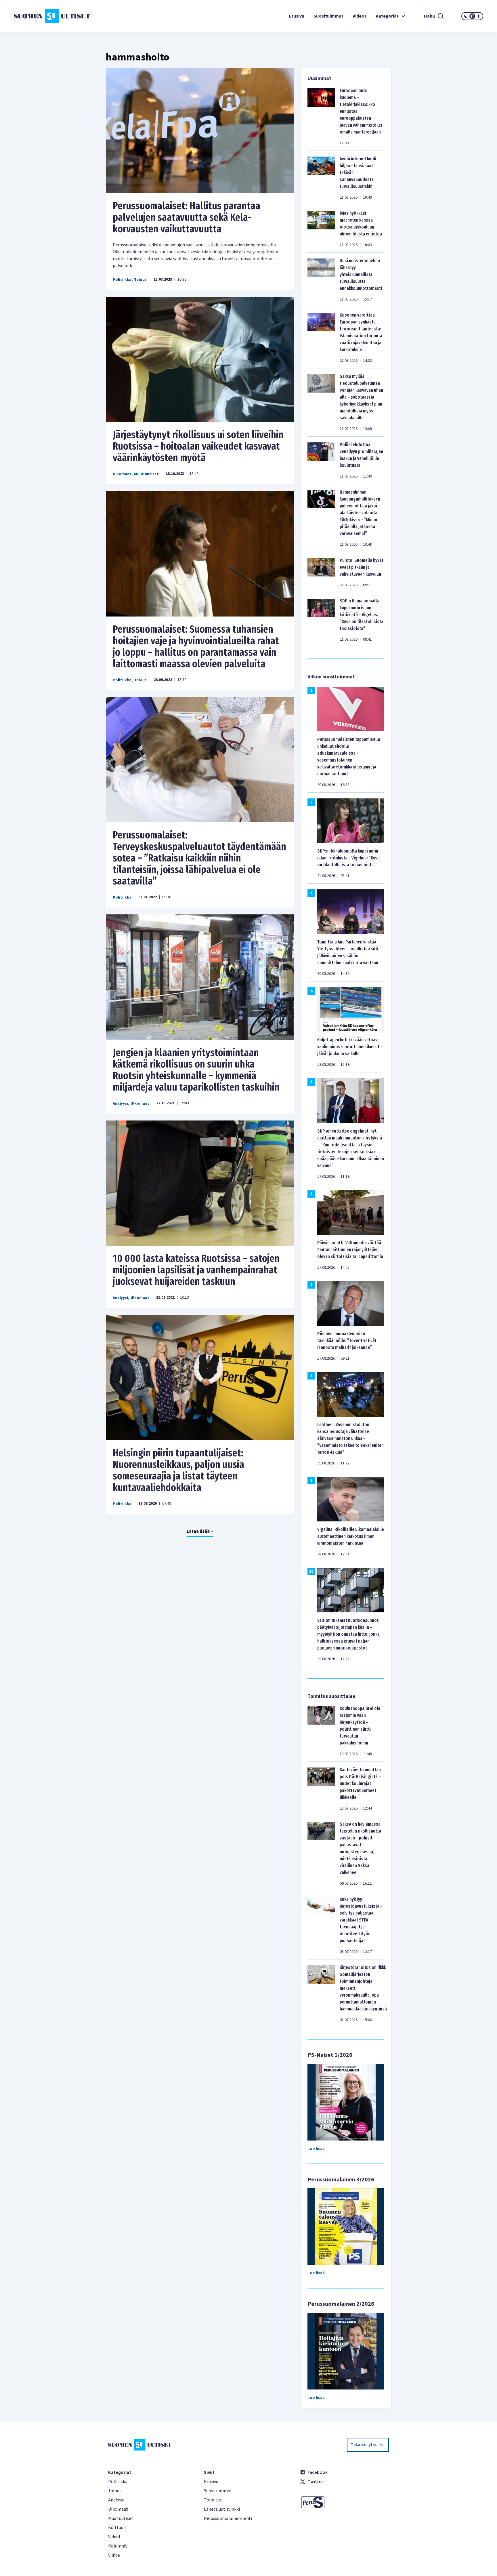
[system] (472, 16)
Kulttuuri (117, 2528)
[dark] (466, 16)
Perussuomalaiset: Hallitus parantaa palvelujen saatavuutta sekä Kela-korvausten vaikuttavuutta (187, 217)
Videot (360, 16)
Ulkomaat (122, 474)
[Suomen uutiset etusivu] (53, 16)
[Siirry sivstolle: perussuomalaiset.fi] (344, 2502)
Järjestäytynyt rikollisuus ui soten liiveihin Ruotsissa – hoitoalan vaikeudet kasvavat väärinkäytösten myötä (198, 446)
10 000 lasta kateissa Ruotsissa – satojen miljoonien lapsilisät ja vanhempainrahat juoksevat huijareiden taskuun (196, 1270)
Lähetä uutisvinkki (222, 2509)
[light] (479, 16)
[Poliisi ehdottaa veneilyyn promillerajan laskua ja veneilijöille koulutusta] (321, 460)
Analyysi (120, 1104)
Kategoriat (387, 16)
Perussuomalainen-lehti (228, 2518)
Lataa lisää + (200, 1531)
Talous (140, 280)
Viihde (114, 2555)
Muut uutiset (146, 474)
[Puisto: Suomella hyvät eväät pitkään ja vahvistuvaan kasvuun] (321, 572)
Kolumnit (118, 2546)
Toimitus (213, 2500)
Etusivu (297, 16)
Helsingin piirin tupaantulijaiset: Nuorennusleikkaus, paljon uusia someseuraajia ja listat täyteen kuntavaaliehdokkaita (178, 1470)
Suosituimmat (328, 16)
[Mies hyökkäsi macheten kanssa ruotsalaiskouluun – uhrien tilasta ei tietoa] (321, 229)
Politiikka (122, 280)
